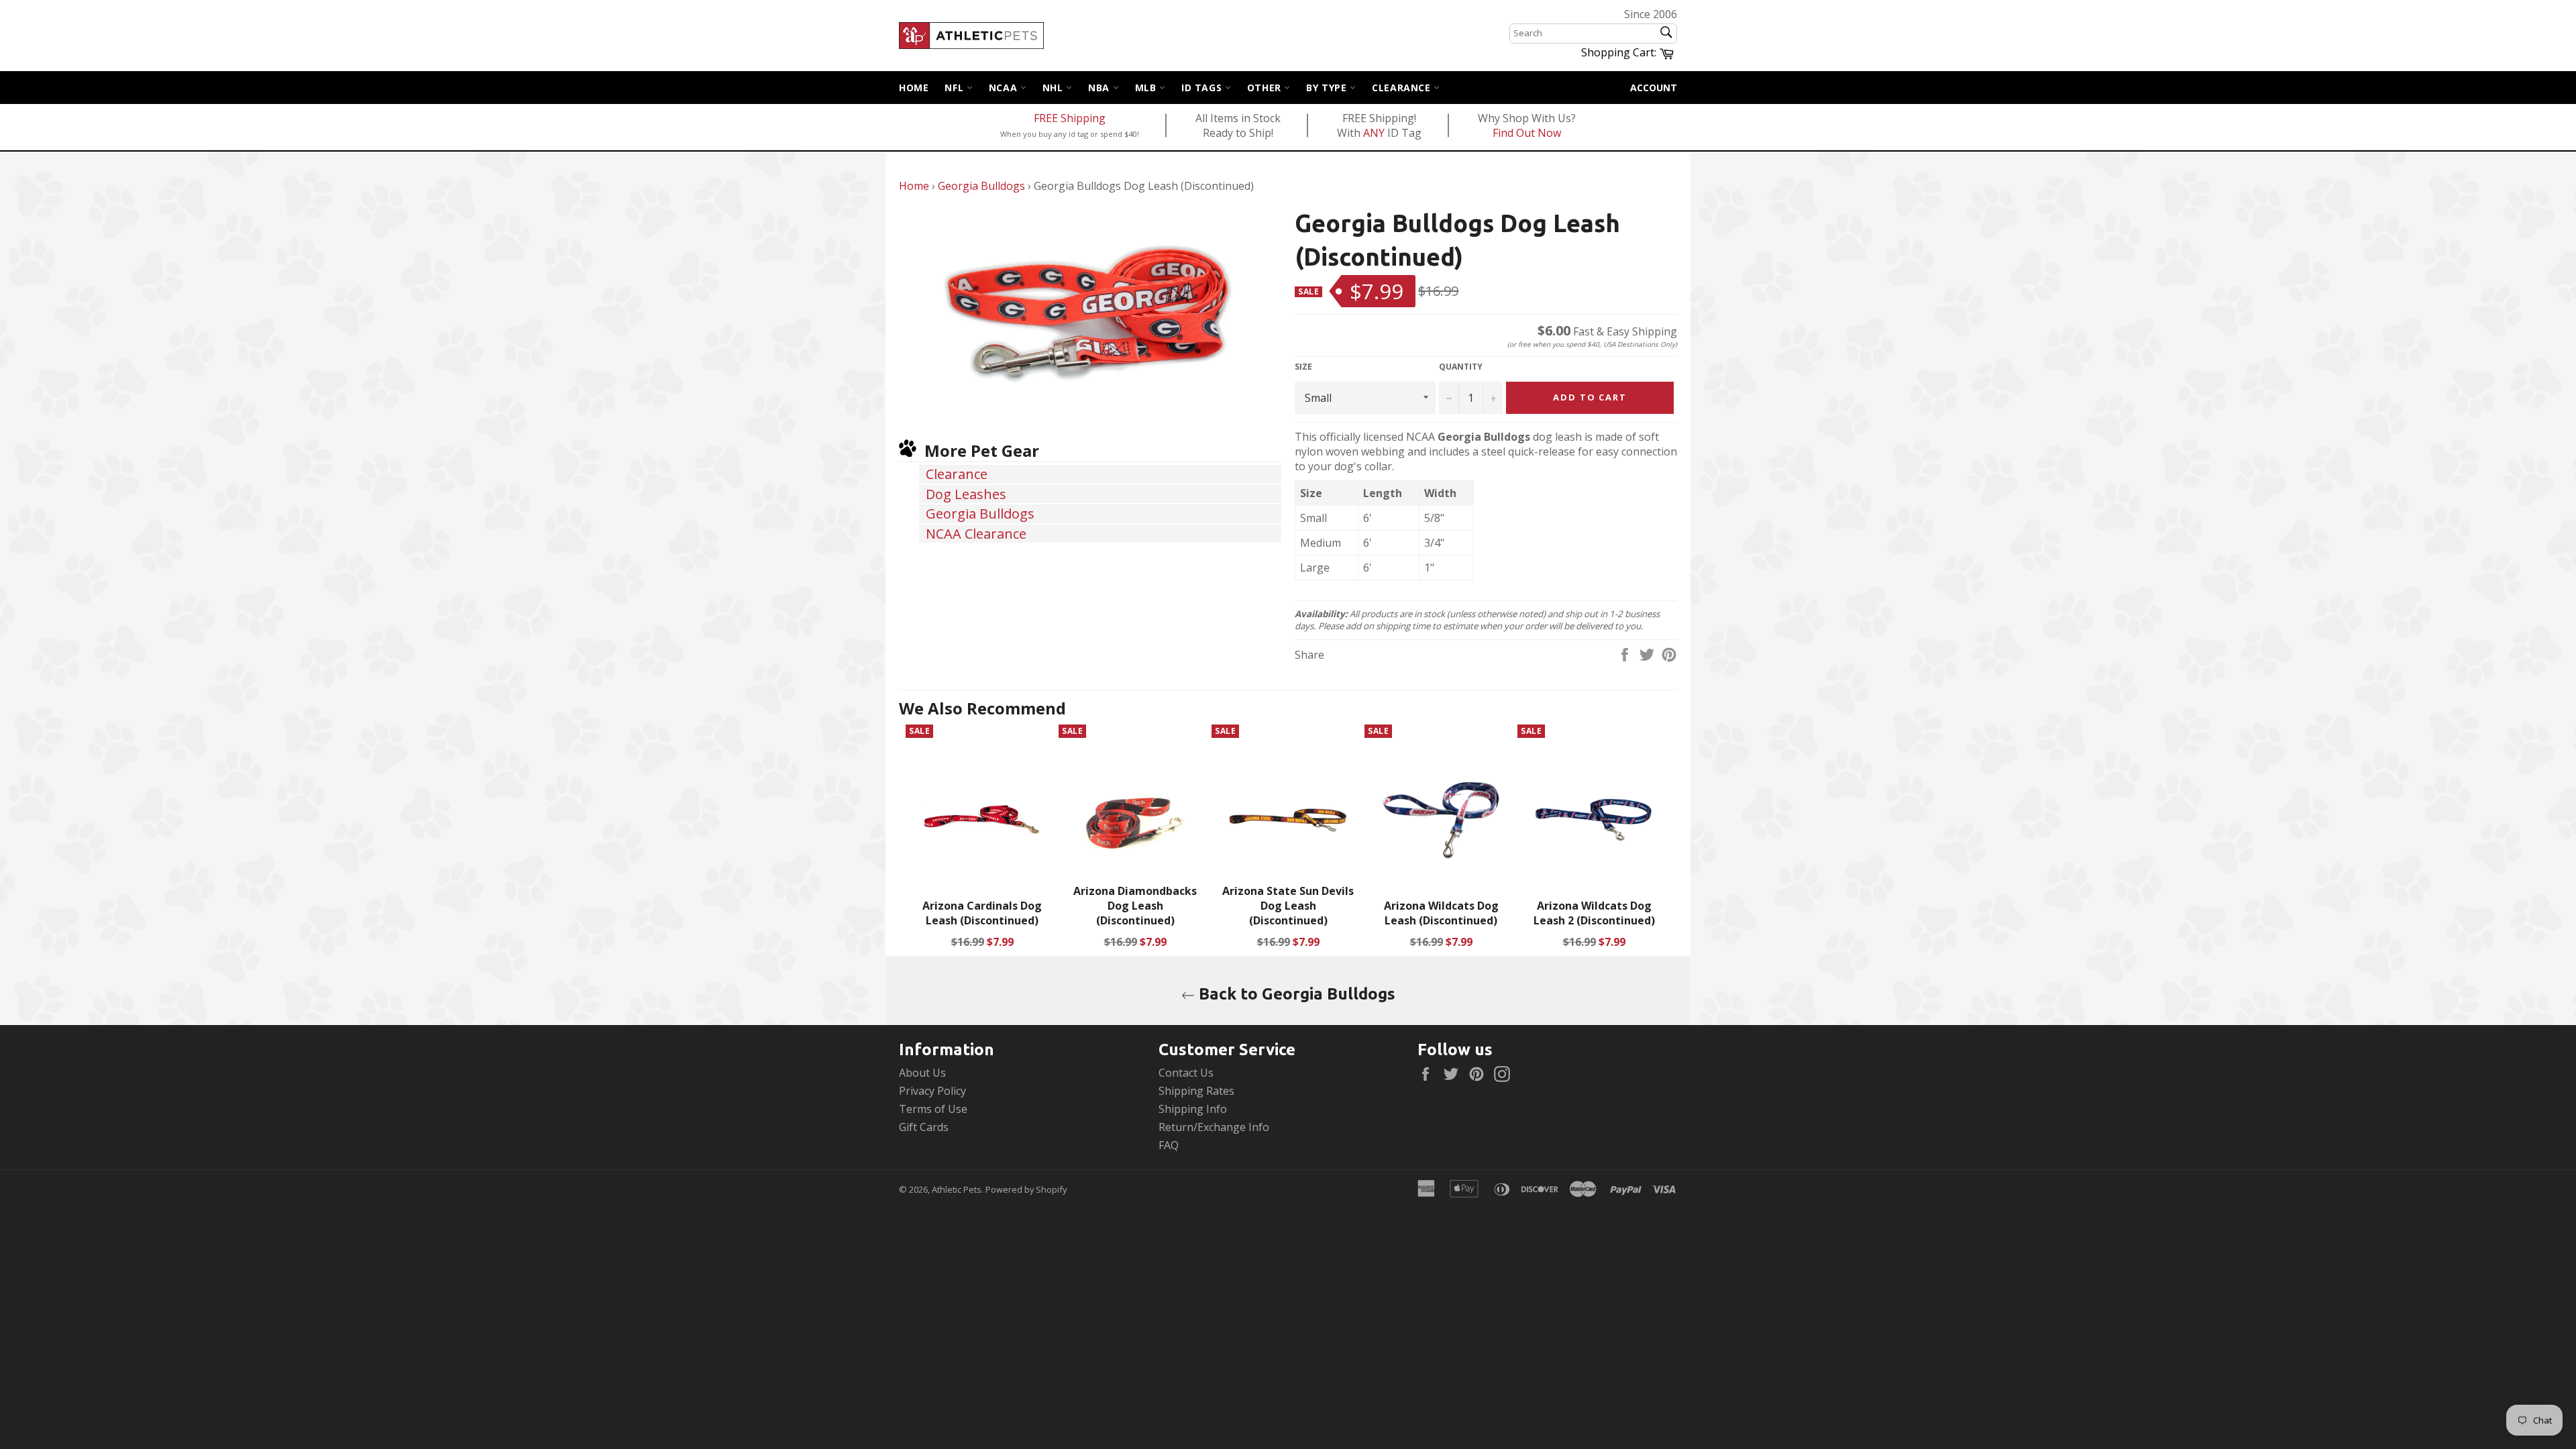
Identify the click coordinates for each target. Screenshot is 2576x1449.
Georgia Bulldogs (981, 186)
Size (1303, 367)
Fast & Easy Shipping (1607, 331)
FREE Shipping (1070, 118)
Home (914, 88)
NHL (1054, 88)
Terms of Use (933, 1109)
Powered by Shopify (1026, 1189)
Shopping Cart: (1629, 52)
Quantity (1461, 367)
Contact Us (1186, 1073)
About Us (922, 1073)
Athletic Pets (957, 1189)
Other (1266, 88)
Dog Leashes (966, 494)
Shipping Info (1193, 1109)
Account (1654, 88)
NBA (1100, 88)
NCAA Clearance (976, 534)
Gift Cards (924, 1127)
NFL (955, 88)
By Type (1328, 88)
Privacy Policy (932, 1091)
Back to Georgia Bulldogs (1295, 994)
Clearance (1403, 88)
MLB (1147, 88)
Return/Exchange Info (1214, 1127)
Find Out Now (1527, 133)
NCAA (1005, 88)
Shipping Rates (1196, 1091)
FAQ (1169, 1145)
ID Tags (1203, 88)
